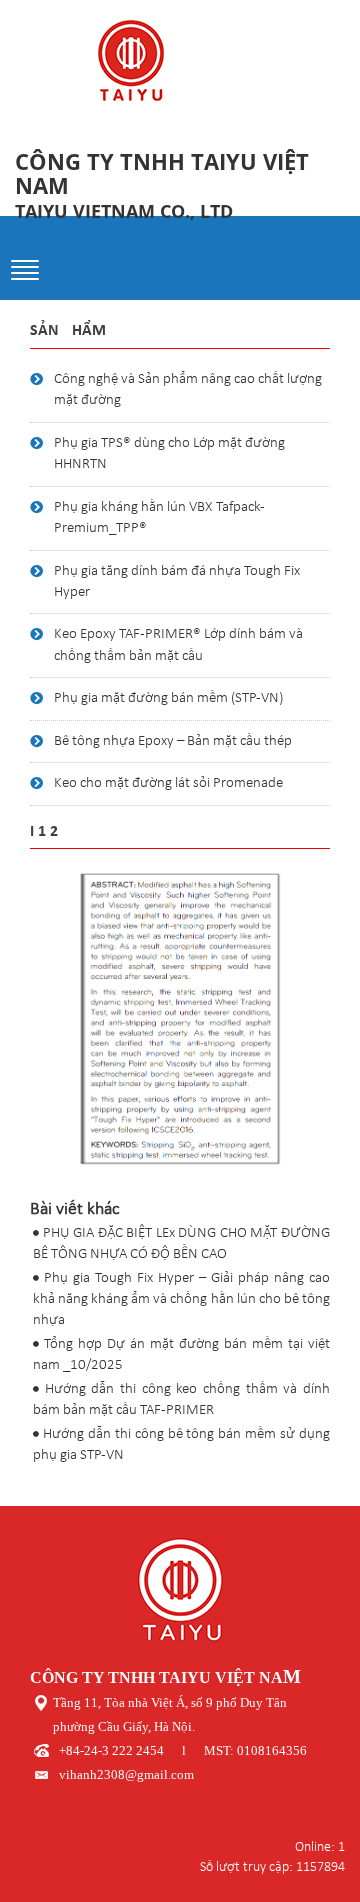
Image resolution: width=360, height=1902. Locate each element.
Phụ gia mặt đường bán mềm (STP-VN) (168, 698)
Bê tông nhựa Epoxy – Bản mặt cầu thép (173, 741)
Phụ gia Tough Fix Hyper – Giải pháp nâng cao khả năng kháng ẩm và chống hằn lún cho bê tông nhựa (181, 1299)
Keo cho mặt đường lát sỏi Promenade (168, 783)
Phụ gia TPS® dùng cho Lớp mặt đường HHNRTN (169, 454)
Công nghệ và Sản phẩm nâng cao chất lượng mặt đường (188, 390)
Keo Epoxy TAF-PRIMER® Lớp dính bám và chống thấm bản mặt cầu (178, 645)
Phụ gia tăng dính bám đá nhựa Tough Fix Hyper (177, 582)
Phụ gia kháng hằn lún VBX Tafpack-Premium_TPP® (159, 518)
